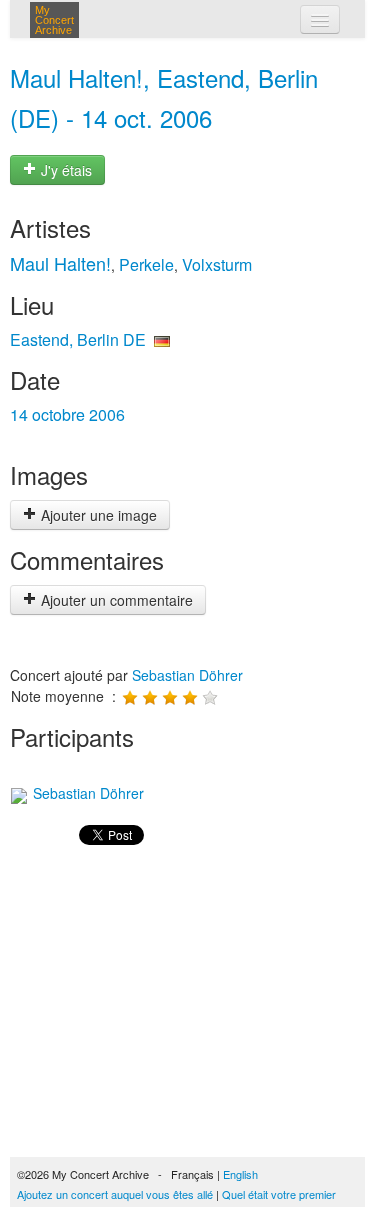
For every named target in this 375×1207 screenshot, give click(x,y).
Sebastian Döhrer (187, 675)
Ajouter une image (97, 515)
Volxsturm (217, 264)
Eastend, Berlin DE (78, 339)
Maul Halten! (60, 263)
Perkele (146, 264)
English (240, 1174)
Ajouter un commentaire (115, 600)
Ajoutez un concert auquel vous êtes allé (115, 1194)
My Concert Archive (54, 20)
